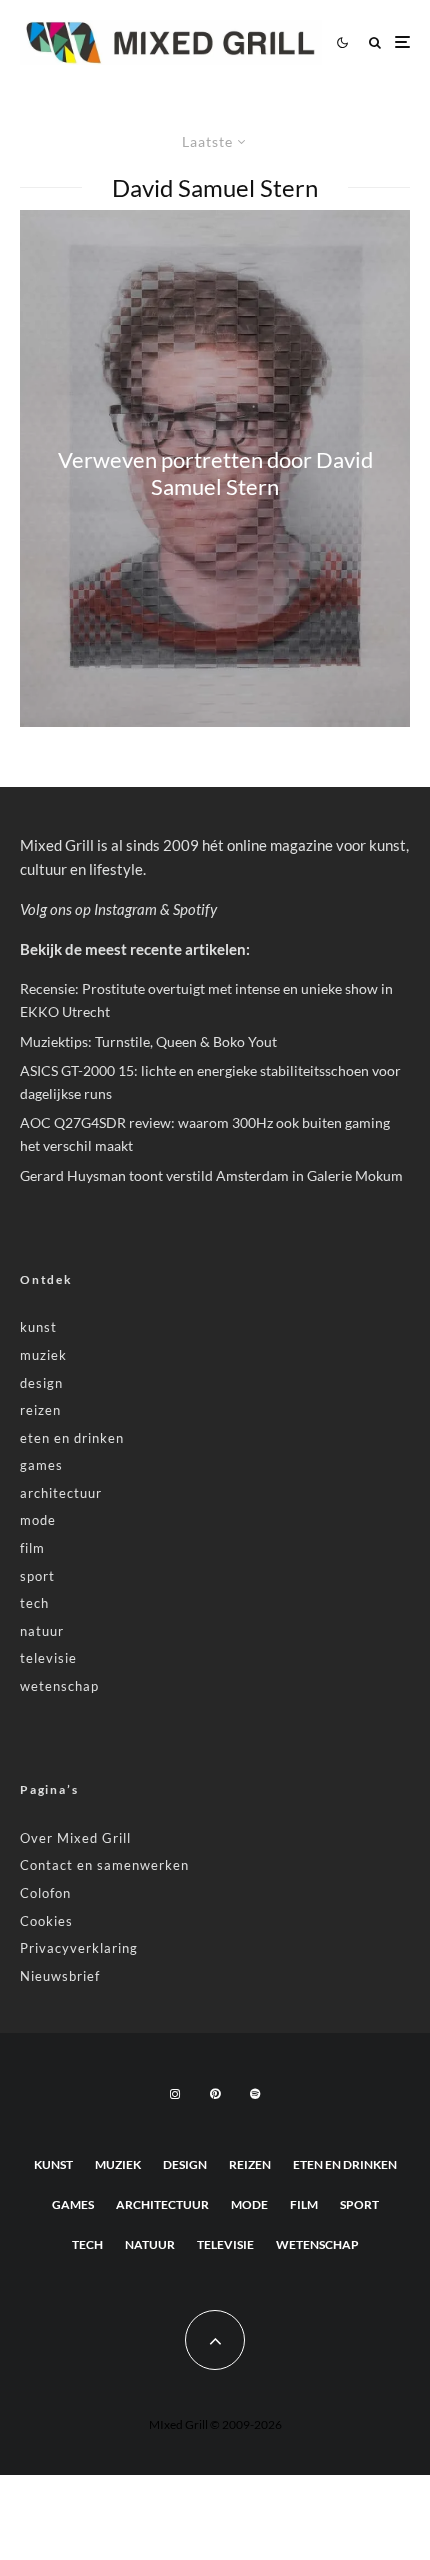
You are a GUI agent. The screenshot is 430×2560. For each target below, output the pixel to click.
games (41, 1465)
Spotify (195, 909)
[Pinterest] (215, 2094)
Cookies (46, 1921)
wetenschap (59, 1686)
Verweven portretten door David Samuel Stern (215, 473)
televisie (48, 1658)
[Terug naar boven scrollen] (215, 2340)
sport (37, 1576)
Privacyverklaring (79, 1948)
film (32, 1548)
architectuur (61, 1493)
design (41, 1383)
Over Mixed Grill (75, 1838)
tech (34, 1603)
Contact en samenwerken (104, 1865)
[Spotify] (255, 2094)
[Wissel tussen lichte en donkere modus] (342, 42)
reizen (40, 1410)
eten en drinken (72, 1438)
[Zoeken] (375, 42)
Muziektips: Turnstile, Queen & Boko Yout (148, 1041)
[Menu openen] (402, 42)
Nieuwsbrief (60, 1976)
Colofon (45, 1893)
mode (38, 1520)
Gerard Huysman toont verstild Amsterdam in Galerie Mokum (211, 1175)
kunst (38, 1327)
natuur (42, 1631)
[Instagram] (175, 2094)
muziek (43, 1355)
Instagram (125, 909)
